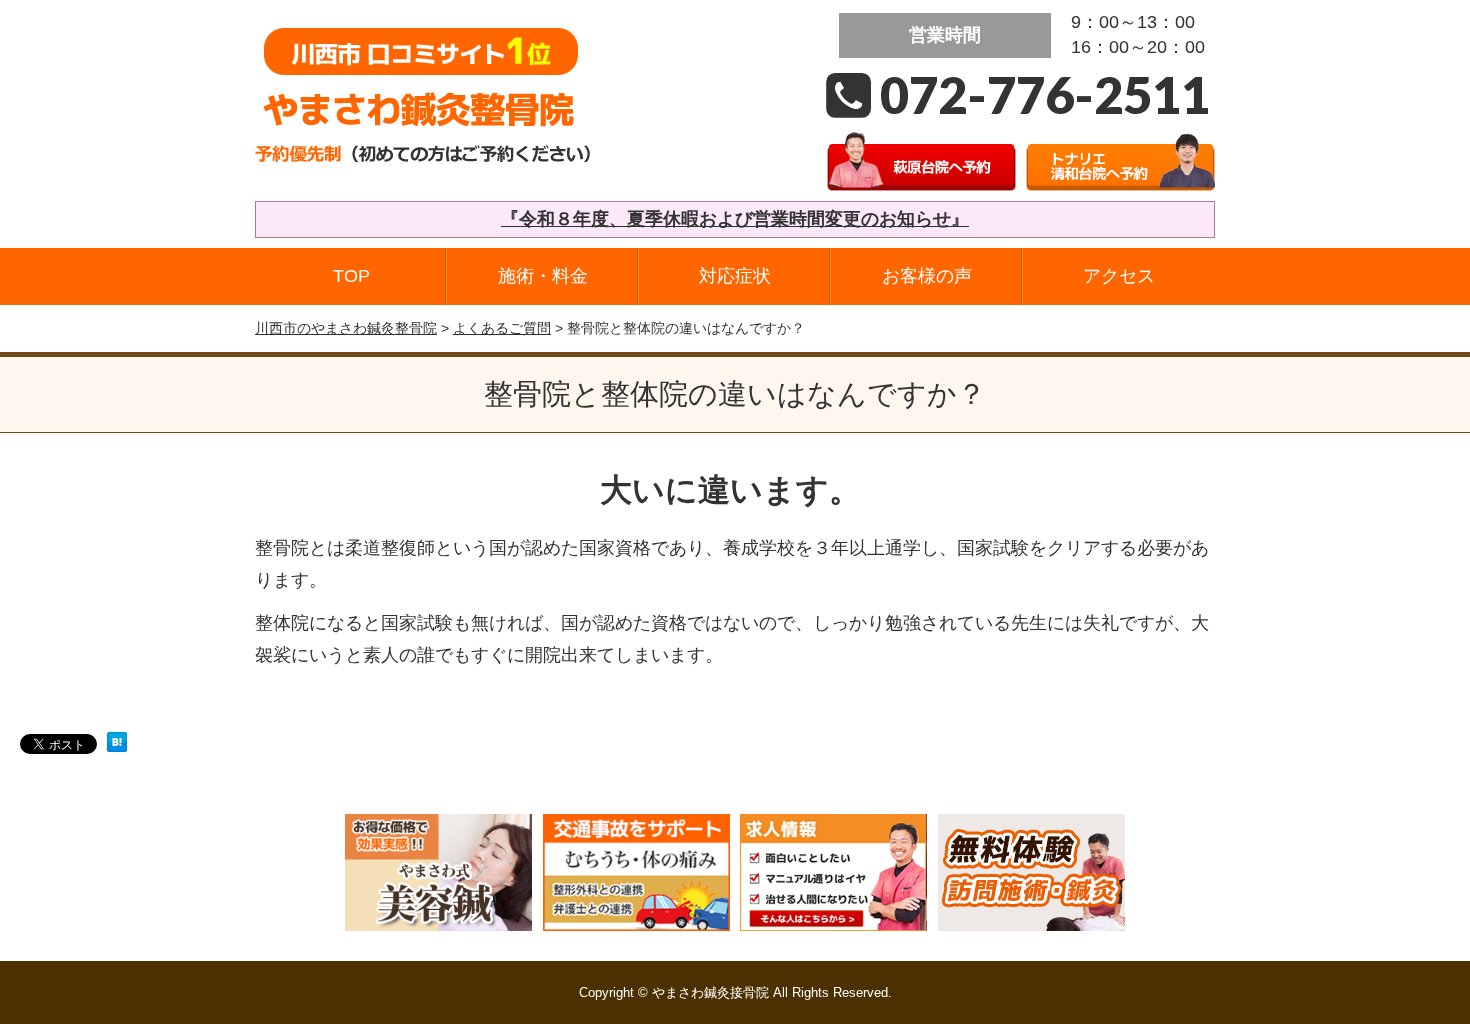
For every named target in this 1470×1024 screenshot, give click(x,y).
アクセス (1119, 276)
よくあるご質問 (502, 328)
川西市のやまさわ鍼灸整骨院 (346, 328)
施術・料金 (543, 276)
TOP (351, 276)
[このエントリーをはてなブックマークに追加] (117, 748)
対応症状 (735, 276)
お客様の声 (927, 276)
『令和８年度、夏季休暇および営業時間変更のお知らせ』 (735, 219)
